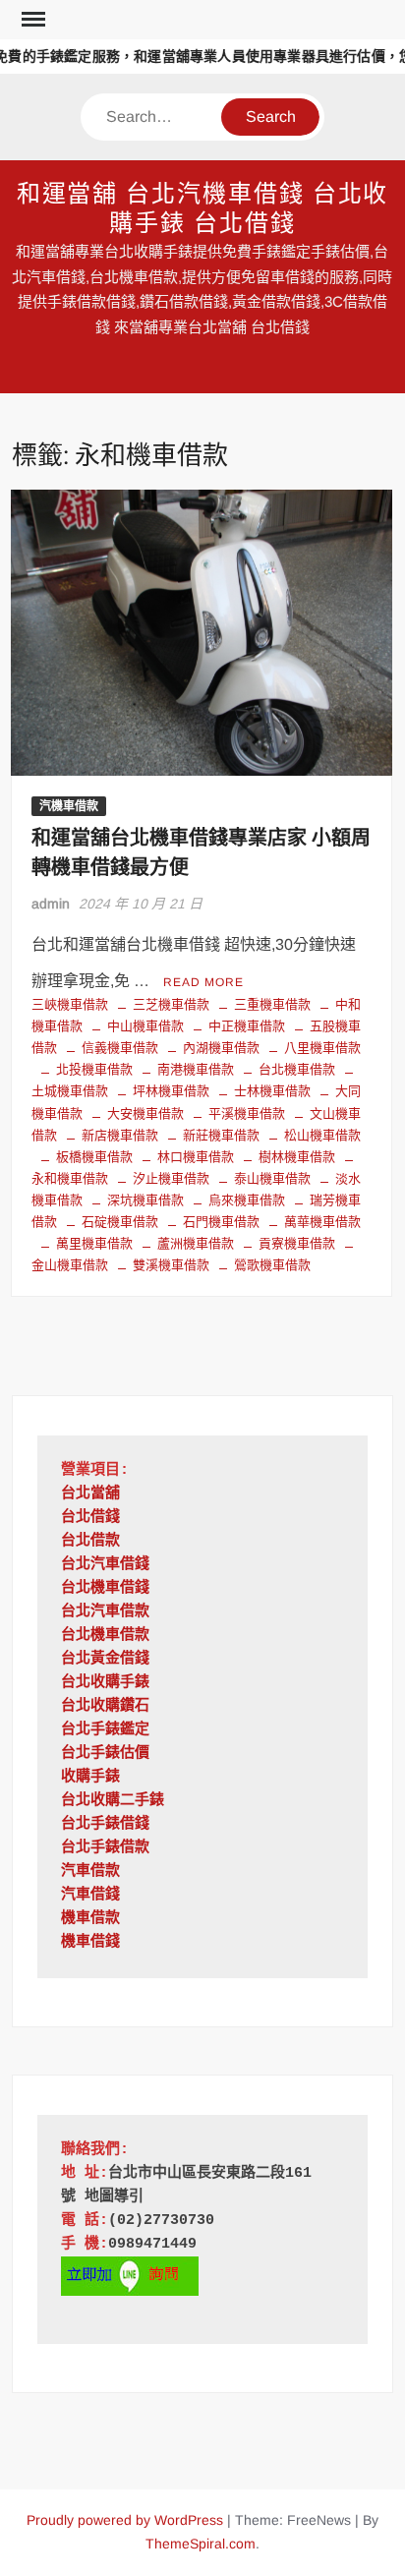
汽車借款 (90, 1872)
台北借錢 (90, 1518)
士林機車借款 (272, 1091)
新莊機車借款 (221, 1135)
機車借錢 (90, 1942)
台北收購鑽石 (105, 1706)
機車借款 (90, 1919)
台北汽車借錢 (105, 1565)
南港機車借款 (196, 1069)
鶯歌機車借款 (272, 1265)
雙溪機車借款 (171, 1265)
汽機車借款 (69, 806)
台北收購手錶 (105, 1683)
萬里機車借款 (94, 1243)
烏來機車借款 (247, 1200)
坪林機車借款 (171, 1091)
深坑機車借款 (145, 1200)
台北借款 (90, 1541)
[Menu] (31, 20)
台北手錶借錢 (105, 1824)
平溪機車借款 (247, 1113)
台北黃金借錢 (105, 1659)
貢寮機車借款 (297, 1243)
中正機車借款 (247, 1026)
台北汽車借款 (105, 1612)
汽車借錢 (90, 1895)
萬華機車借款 (322, 1222)
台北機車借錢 (105, 1588)
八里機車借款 (322, 1048)
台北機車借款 (297, 1069)
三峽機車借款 (70, 1004)
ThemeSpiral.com (201, 2544)
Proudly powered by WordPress (125, 2520)
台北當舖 (90, 1494)
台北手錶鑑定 (105, 1730)
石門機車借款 (221, 1222)
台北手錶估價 (105, 1754)
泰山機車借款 (272, 1178)
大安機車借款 (145, 1113)
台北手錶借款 (105, 1848)
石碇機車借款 (120, 1222)
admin (51, 904)
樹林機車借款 (297, 1157)
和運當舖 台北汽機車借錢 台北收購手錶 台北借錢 (203, 209)
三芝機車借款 (171, 1004)
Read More (203, 982)
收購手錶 (90, 1777)
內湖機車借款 (221, 1048)
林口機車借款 (196, 1157)
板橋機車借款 (94, 1157)
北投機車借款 (94, 1069)
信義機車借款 (120, 1048)
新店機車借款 (120, 1135)
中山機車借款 (145, 1026)
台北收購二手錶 (113, 1801)
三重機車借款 (272, 1004)
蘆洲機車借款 (196, 1243)
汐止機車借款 (171, 1178)
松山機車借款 (322, 1135)
